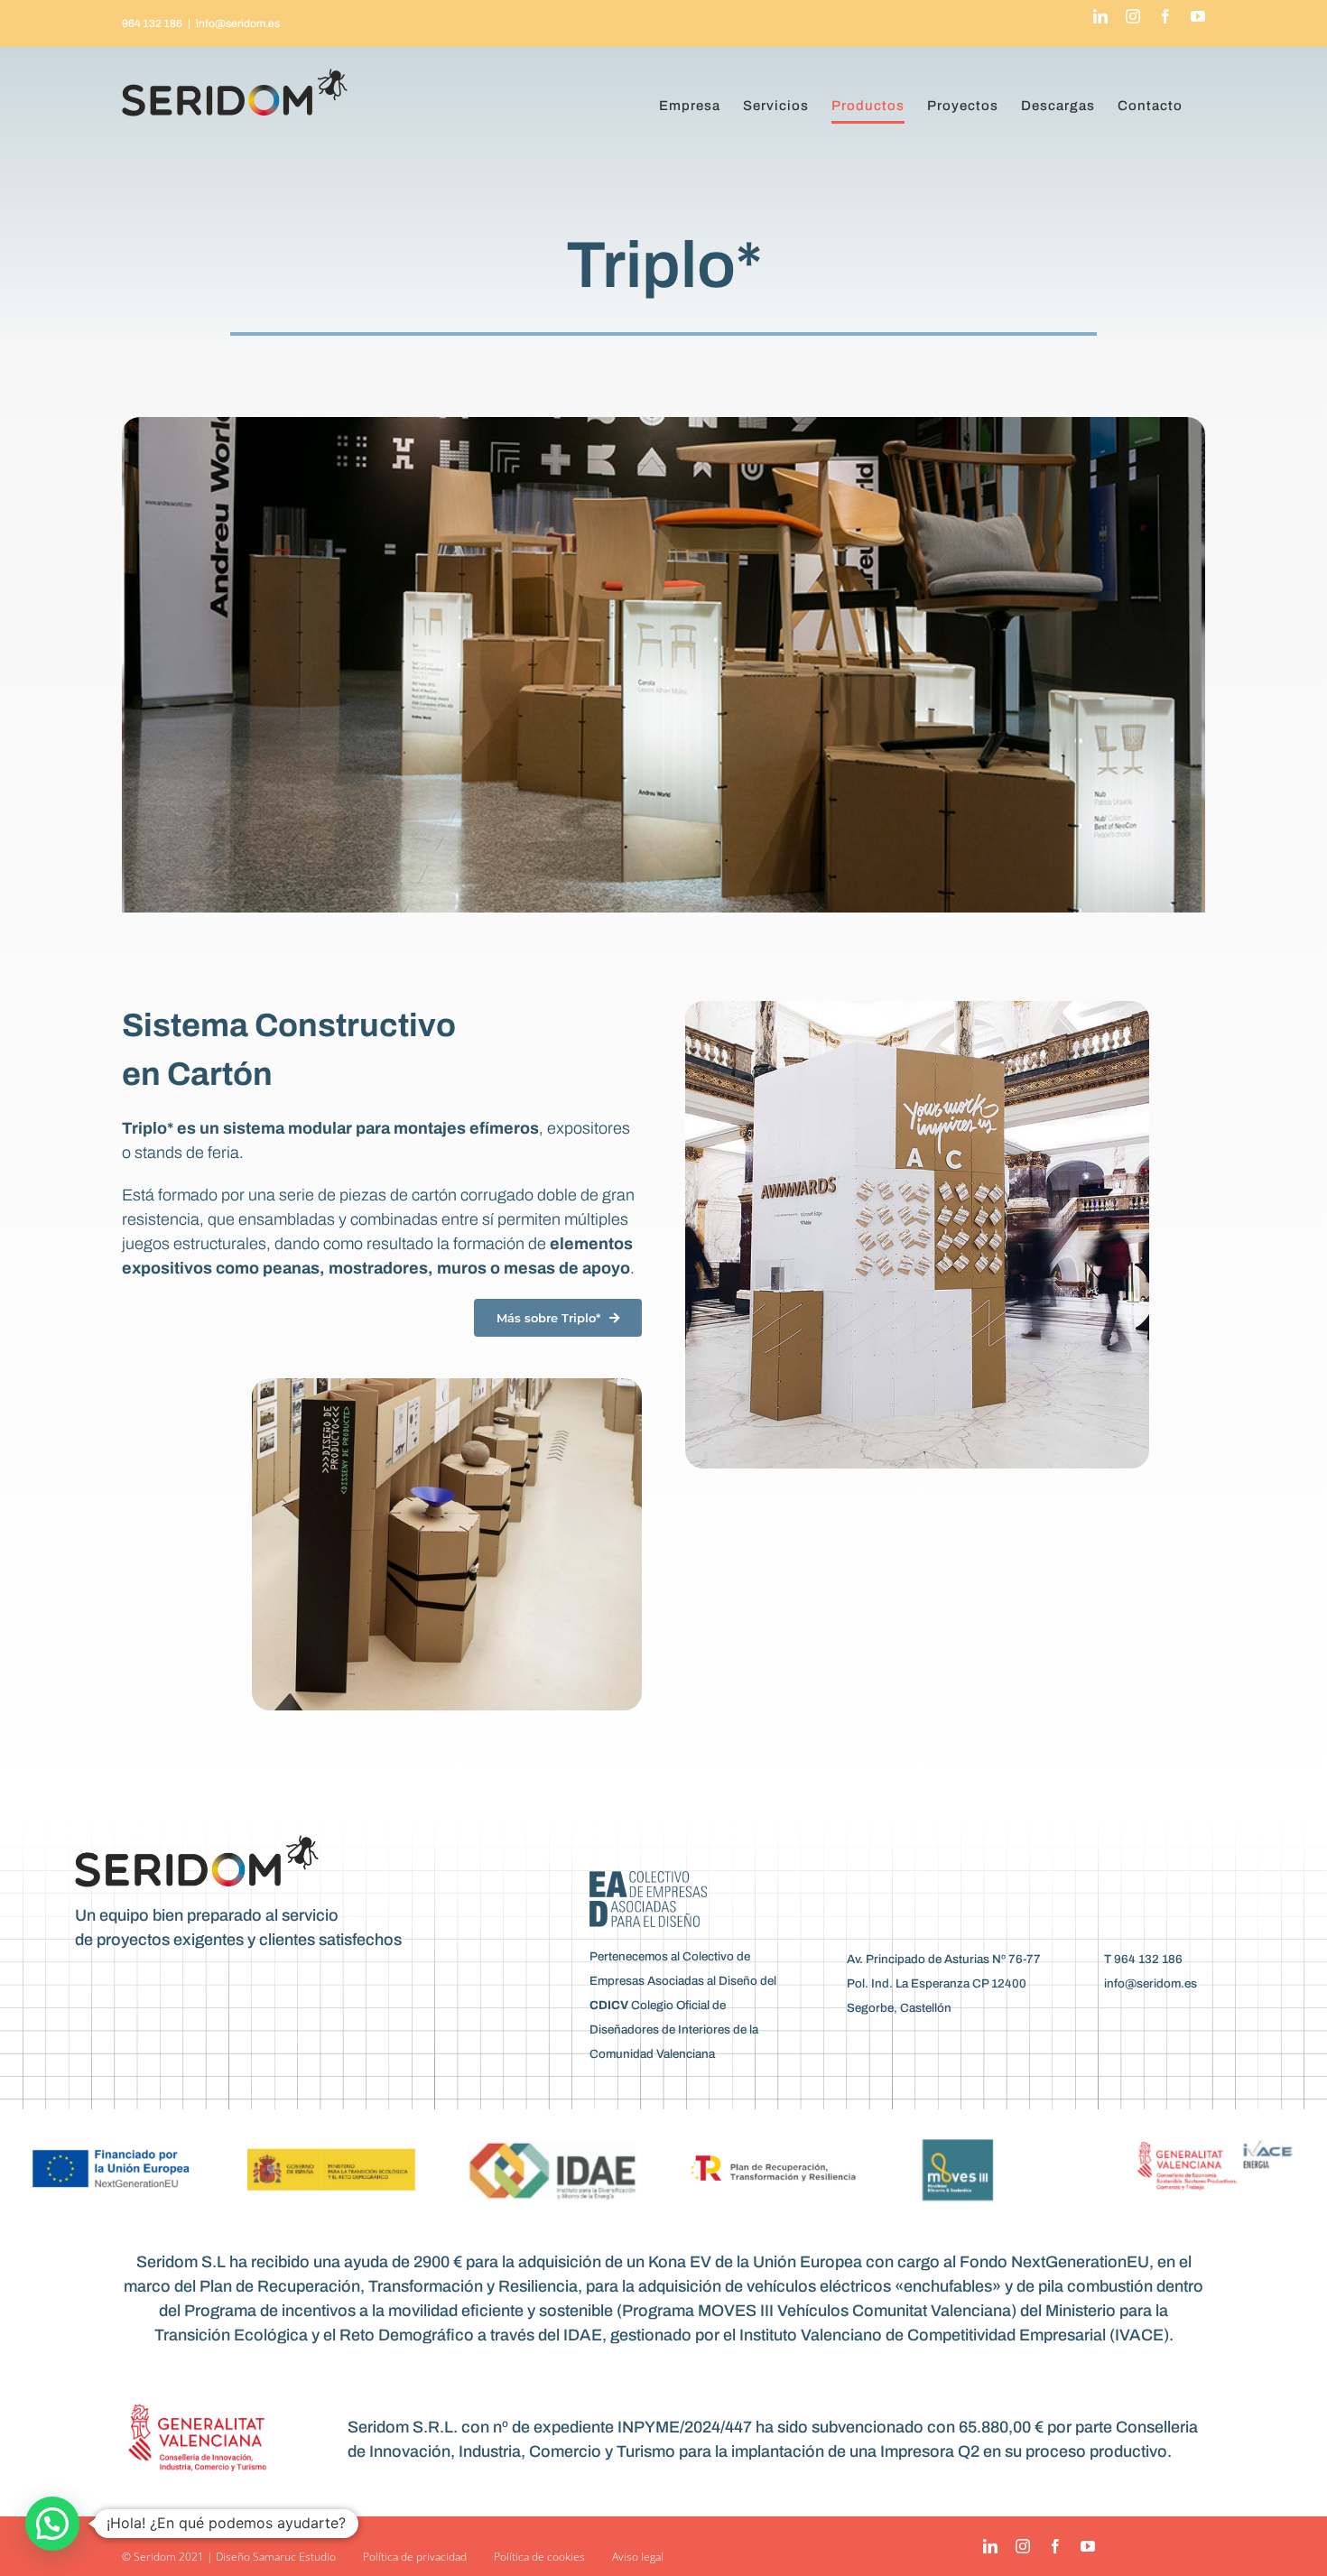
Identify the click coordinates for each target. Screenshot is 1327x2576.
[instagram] (1023, 2546)
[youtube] (1088, 2546)
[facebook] (1055, 2546)
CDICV (609, 2005)
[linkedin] (990, 2546)
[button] (52, 2524)
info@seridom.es (238, 23)
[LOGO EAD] (648, 1879)
